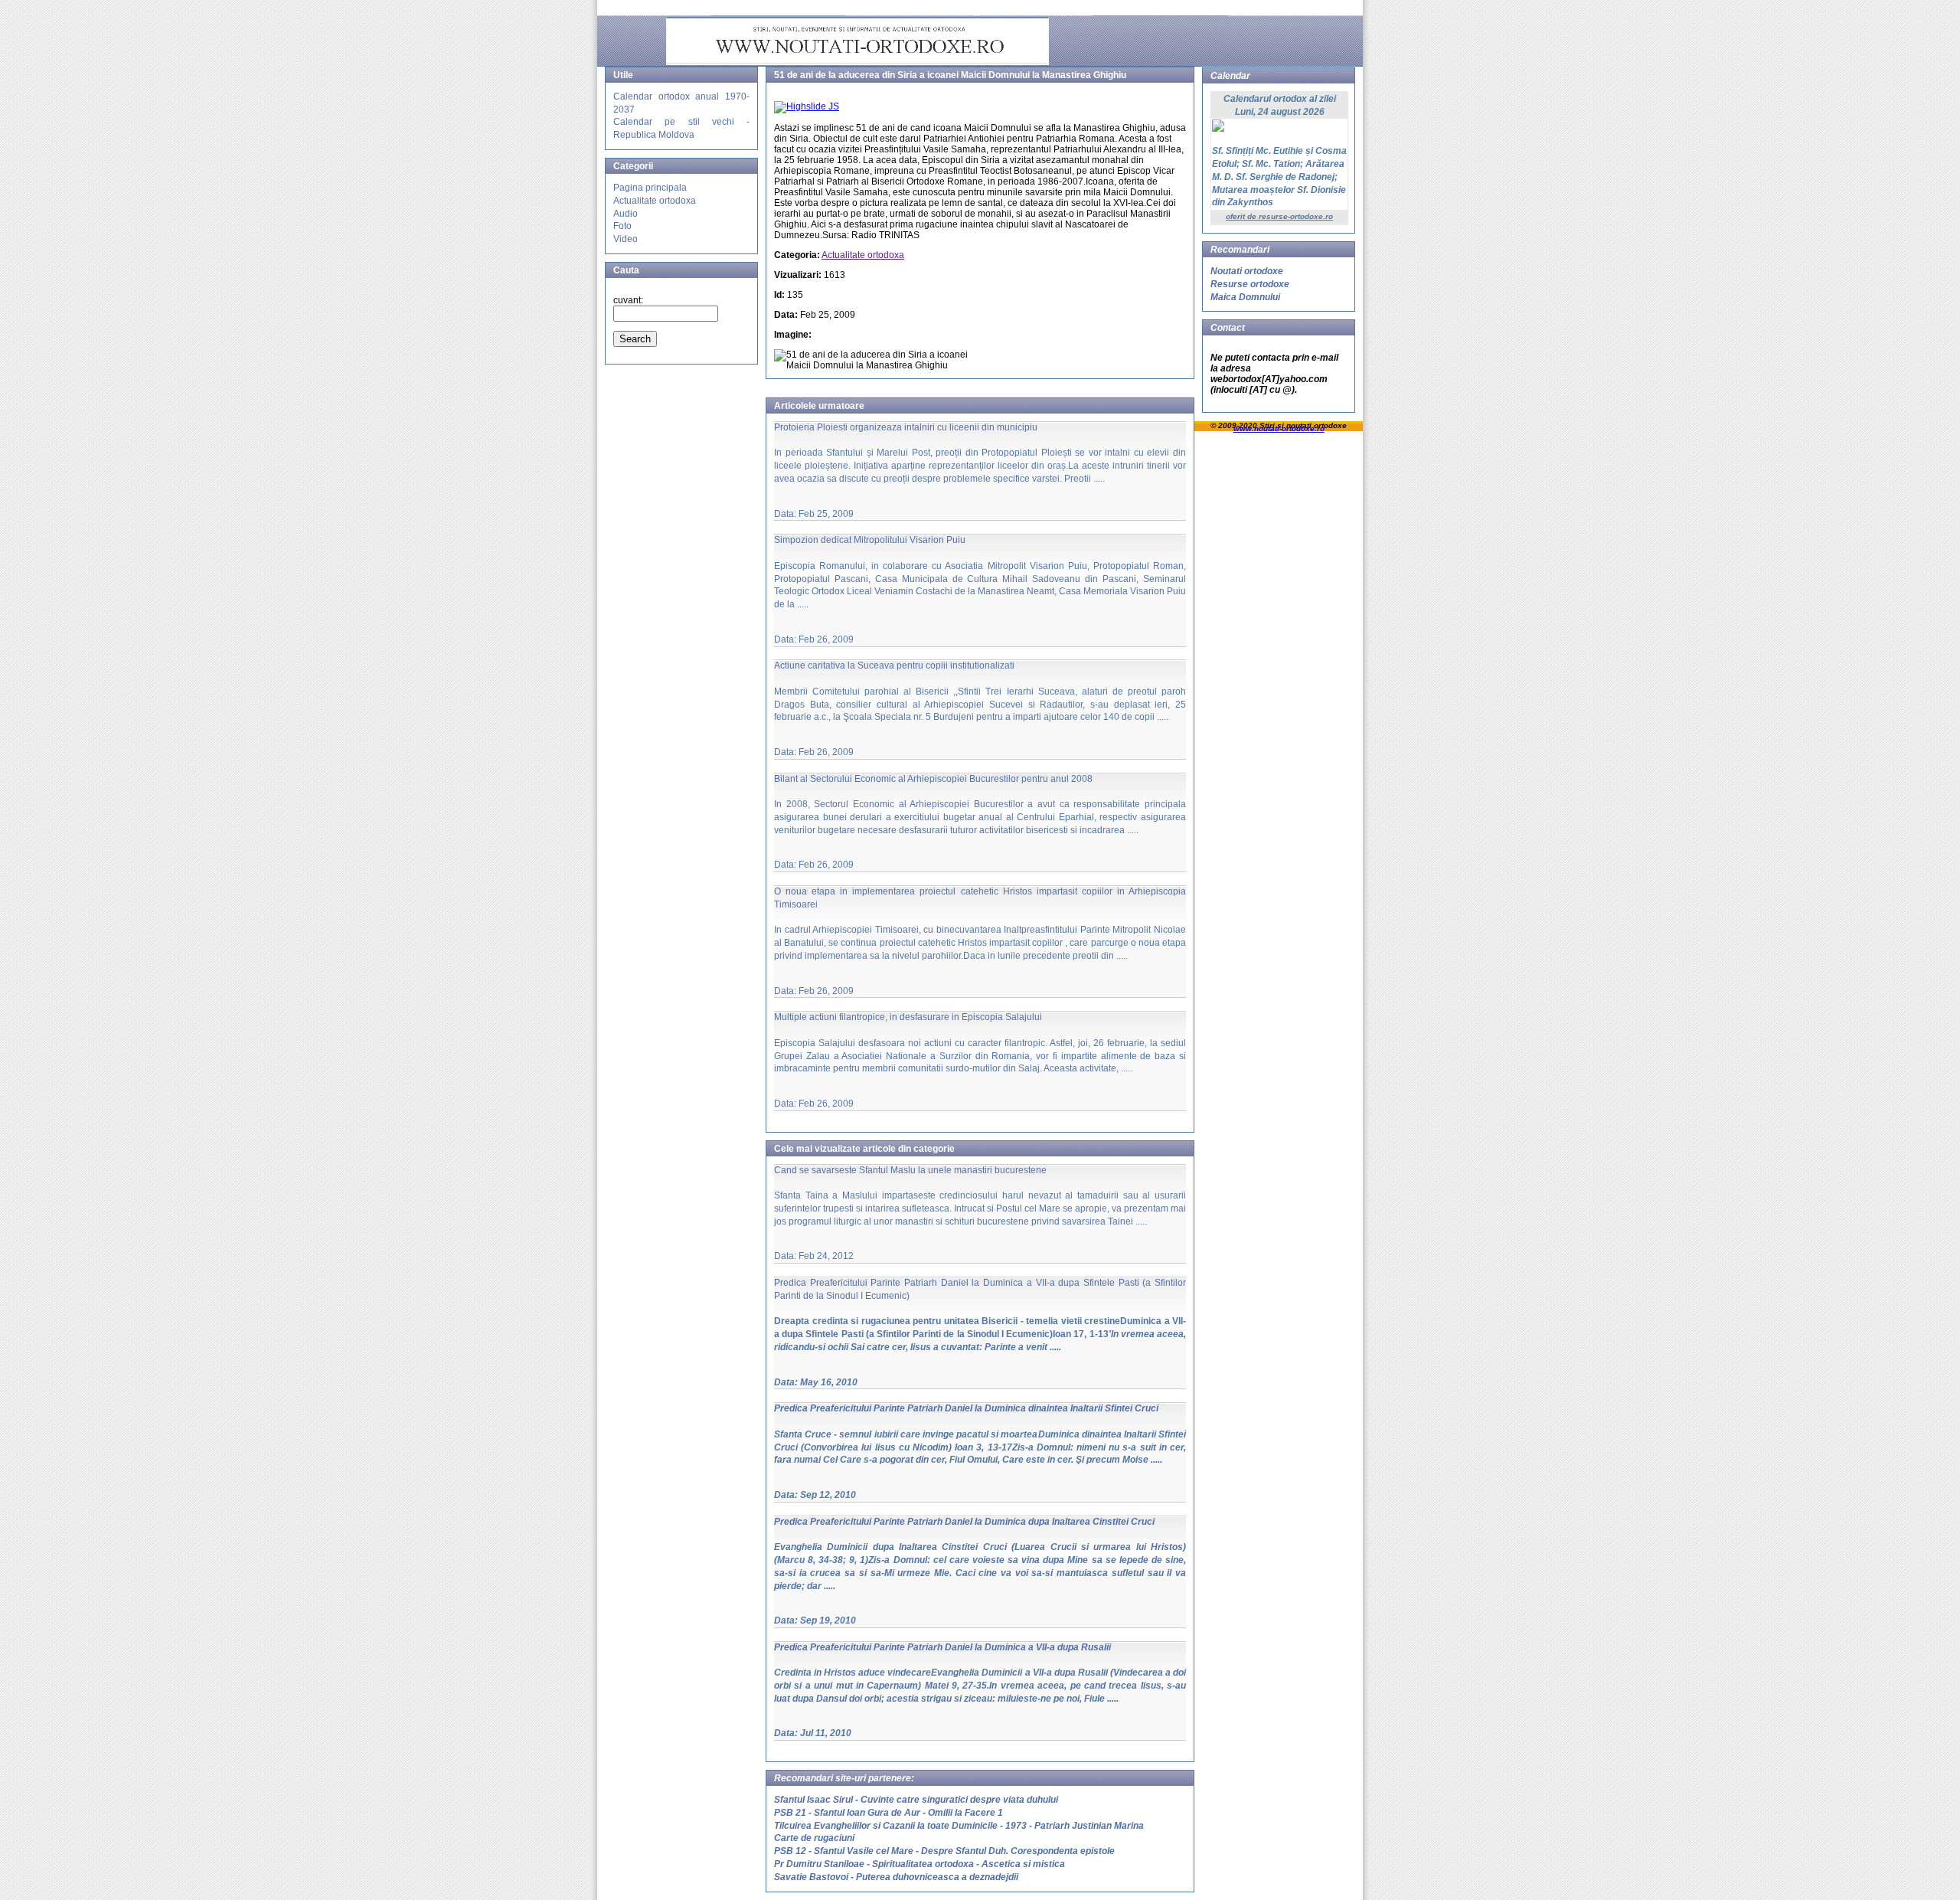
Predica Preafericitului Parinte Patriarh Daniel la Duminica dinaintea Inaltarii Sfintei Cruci (966, 1408)
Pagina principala (650, 188)
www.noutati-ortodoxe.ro (1279, 428)
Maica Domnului (1245, 297)
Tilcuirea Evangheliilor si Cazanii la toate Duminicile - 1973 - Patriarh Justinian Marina (959, 1826)
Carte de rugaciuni (814, 1838)
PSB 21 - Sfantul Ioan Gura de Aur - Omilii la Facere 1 (889, 1813)
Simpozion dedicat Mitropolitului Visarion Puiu (870, 540)
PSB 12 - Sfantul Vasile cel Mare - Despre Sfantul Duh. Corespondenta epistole (944, 1851)
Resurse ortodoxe (1250, 284)
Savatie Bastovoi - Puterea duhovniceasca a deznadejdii (896, 1877)
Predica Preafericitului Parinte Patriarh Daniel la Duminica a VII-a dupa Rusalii (942, 1647)
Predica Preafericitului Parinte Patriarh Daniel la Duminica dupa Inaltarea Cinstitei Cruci (964, 1522)
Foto (622, 226)
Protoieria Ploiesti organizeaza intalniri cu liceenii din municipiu (906, 427)
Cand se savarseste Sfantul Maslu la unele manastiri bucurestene (910, 1170)
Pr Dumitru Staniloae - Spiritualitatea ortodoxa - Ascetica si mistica (920, 1864)
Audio (626, 214)
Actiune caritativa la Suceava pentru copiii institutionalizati (894, 665)
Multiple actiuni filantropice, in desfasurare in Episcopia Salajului (908, 1017)
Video (626, 239)
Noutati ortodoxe (1247, 271)
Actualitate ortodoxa (655, 201)
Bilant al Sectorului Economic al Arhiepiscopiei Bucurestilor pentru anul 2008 (933, 779)
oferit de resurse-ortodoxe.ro (1279, 216)
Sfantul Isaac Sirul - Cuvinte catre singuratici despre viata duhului (916, 1800)
